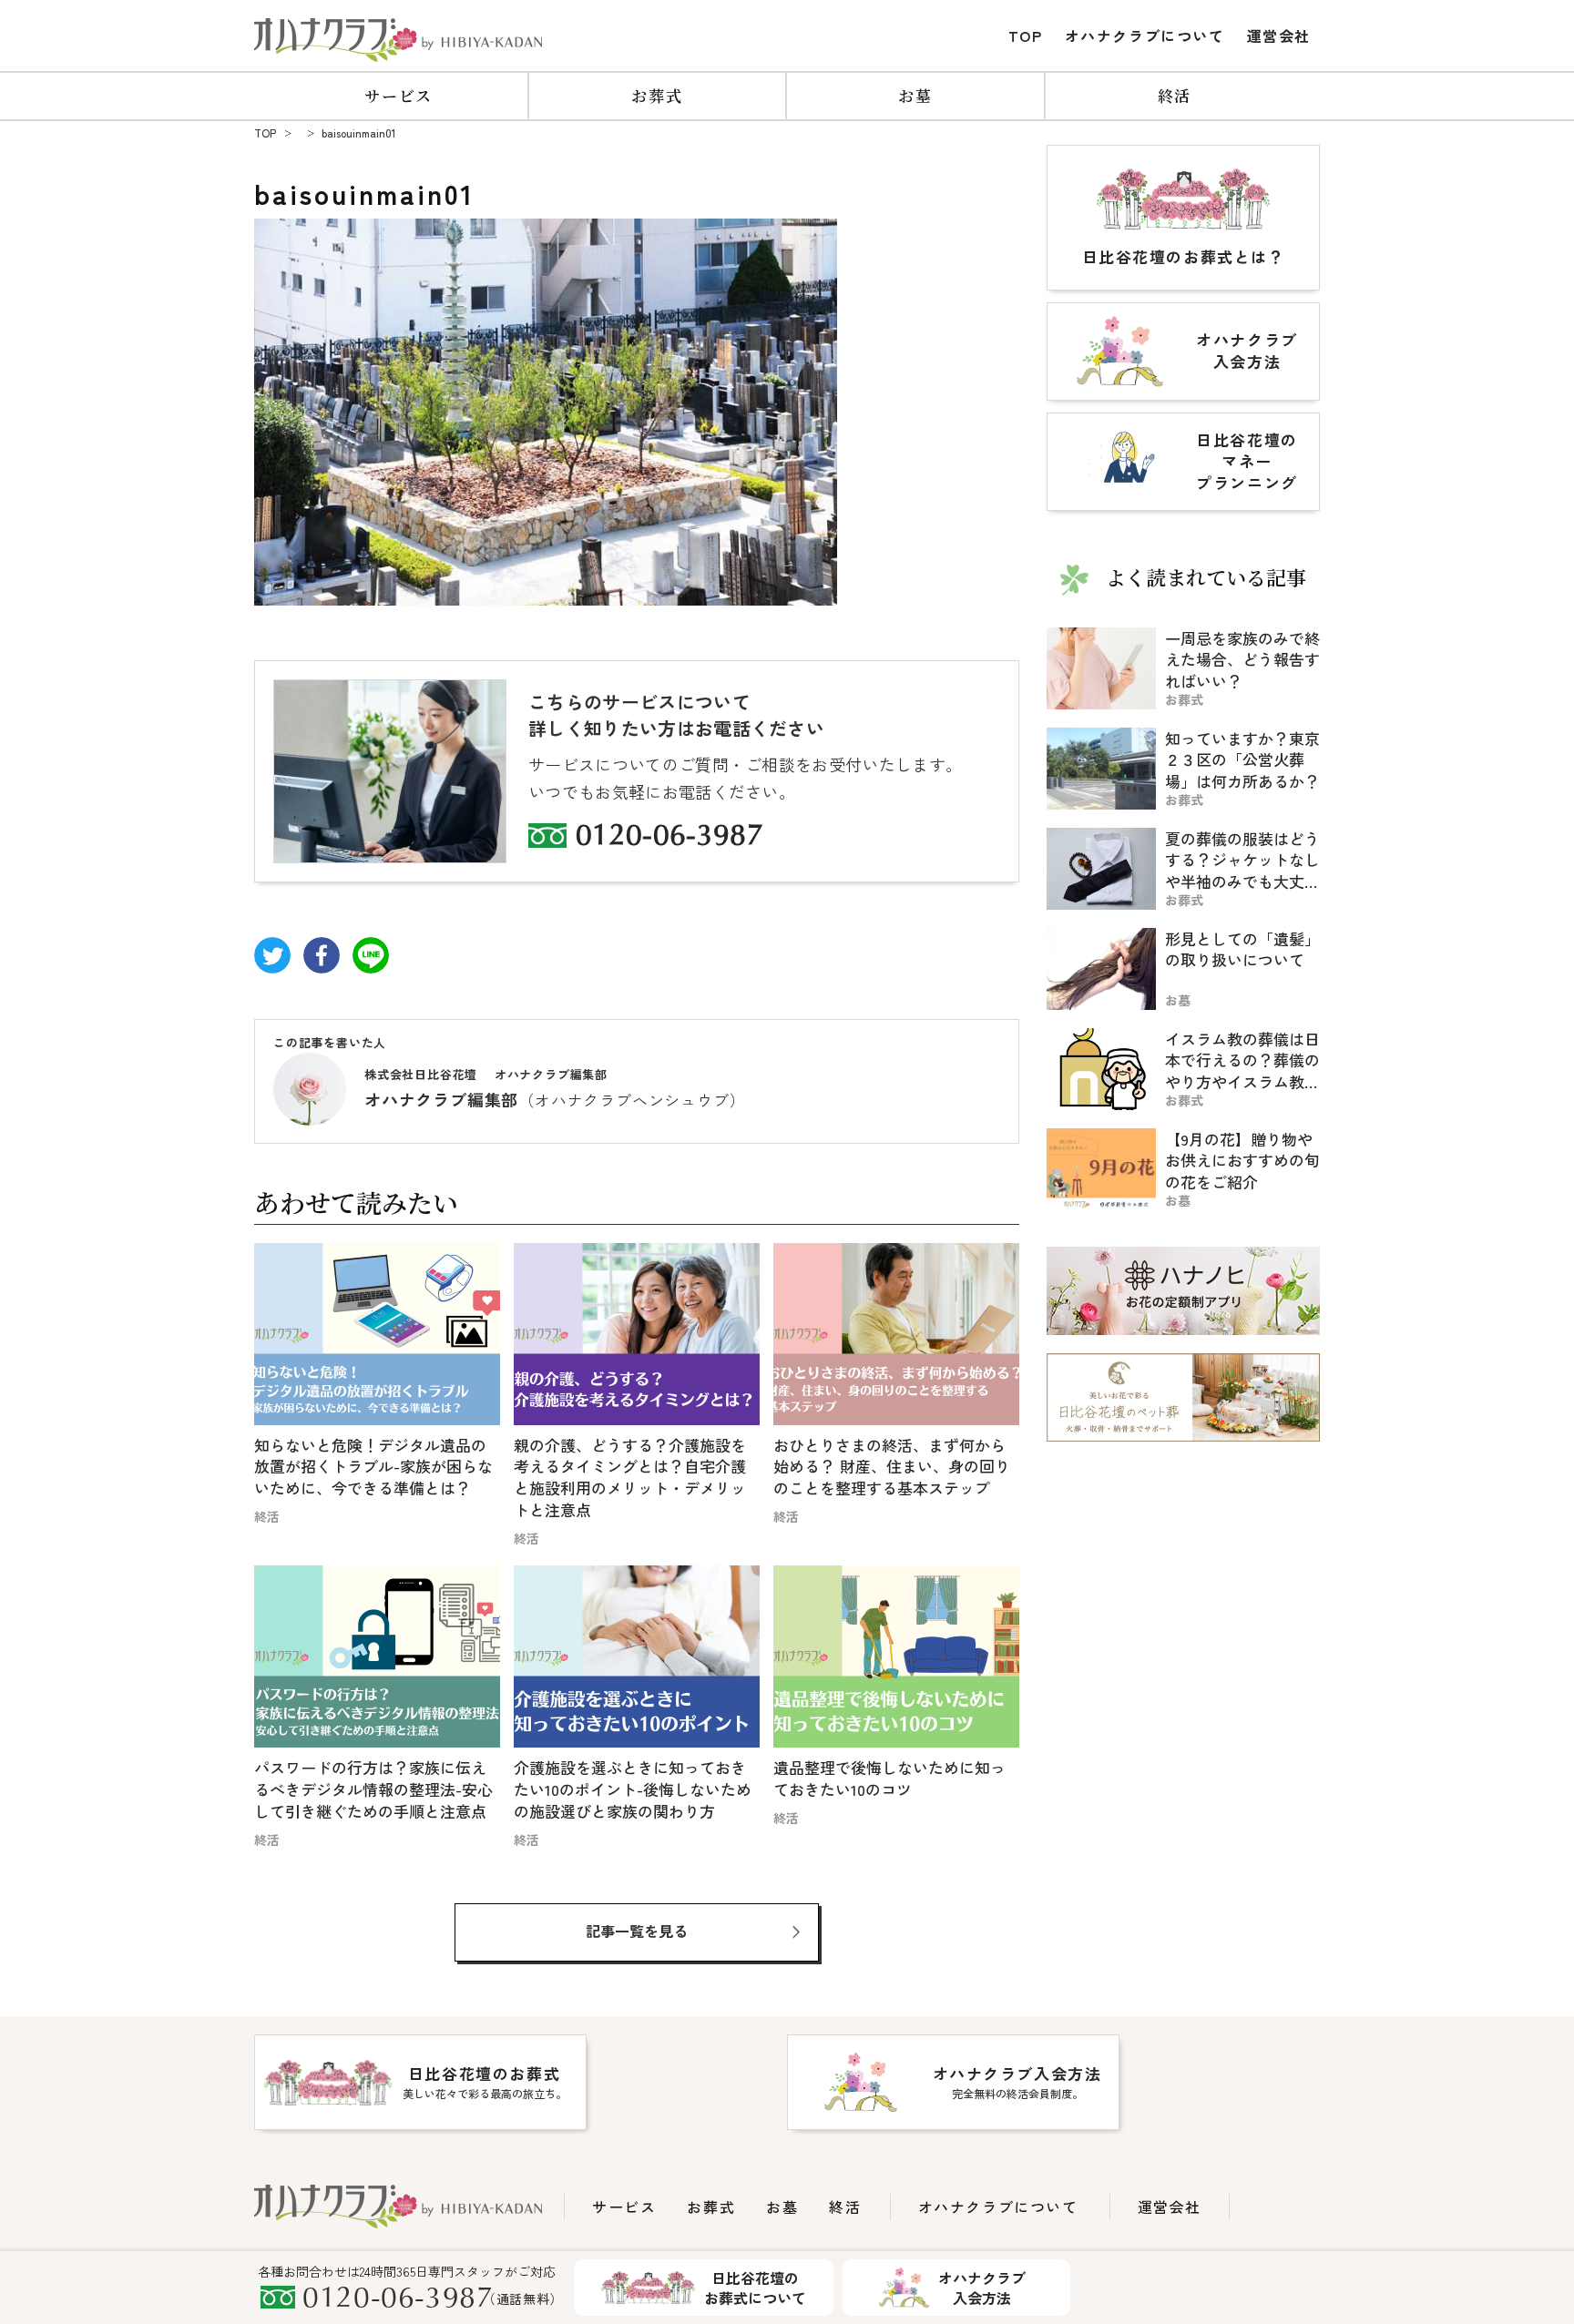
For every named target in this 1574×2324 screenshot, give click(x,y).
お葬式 (657, 95)
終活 (1175, 95)
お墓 (915, 95)
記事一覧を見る (637, 1931)
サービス (399, 95)
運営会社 (1279, 36)
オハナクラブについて (1145, 36)
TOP (1026, 36)
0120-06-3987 (669, 838)
